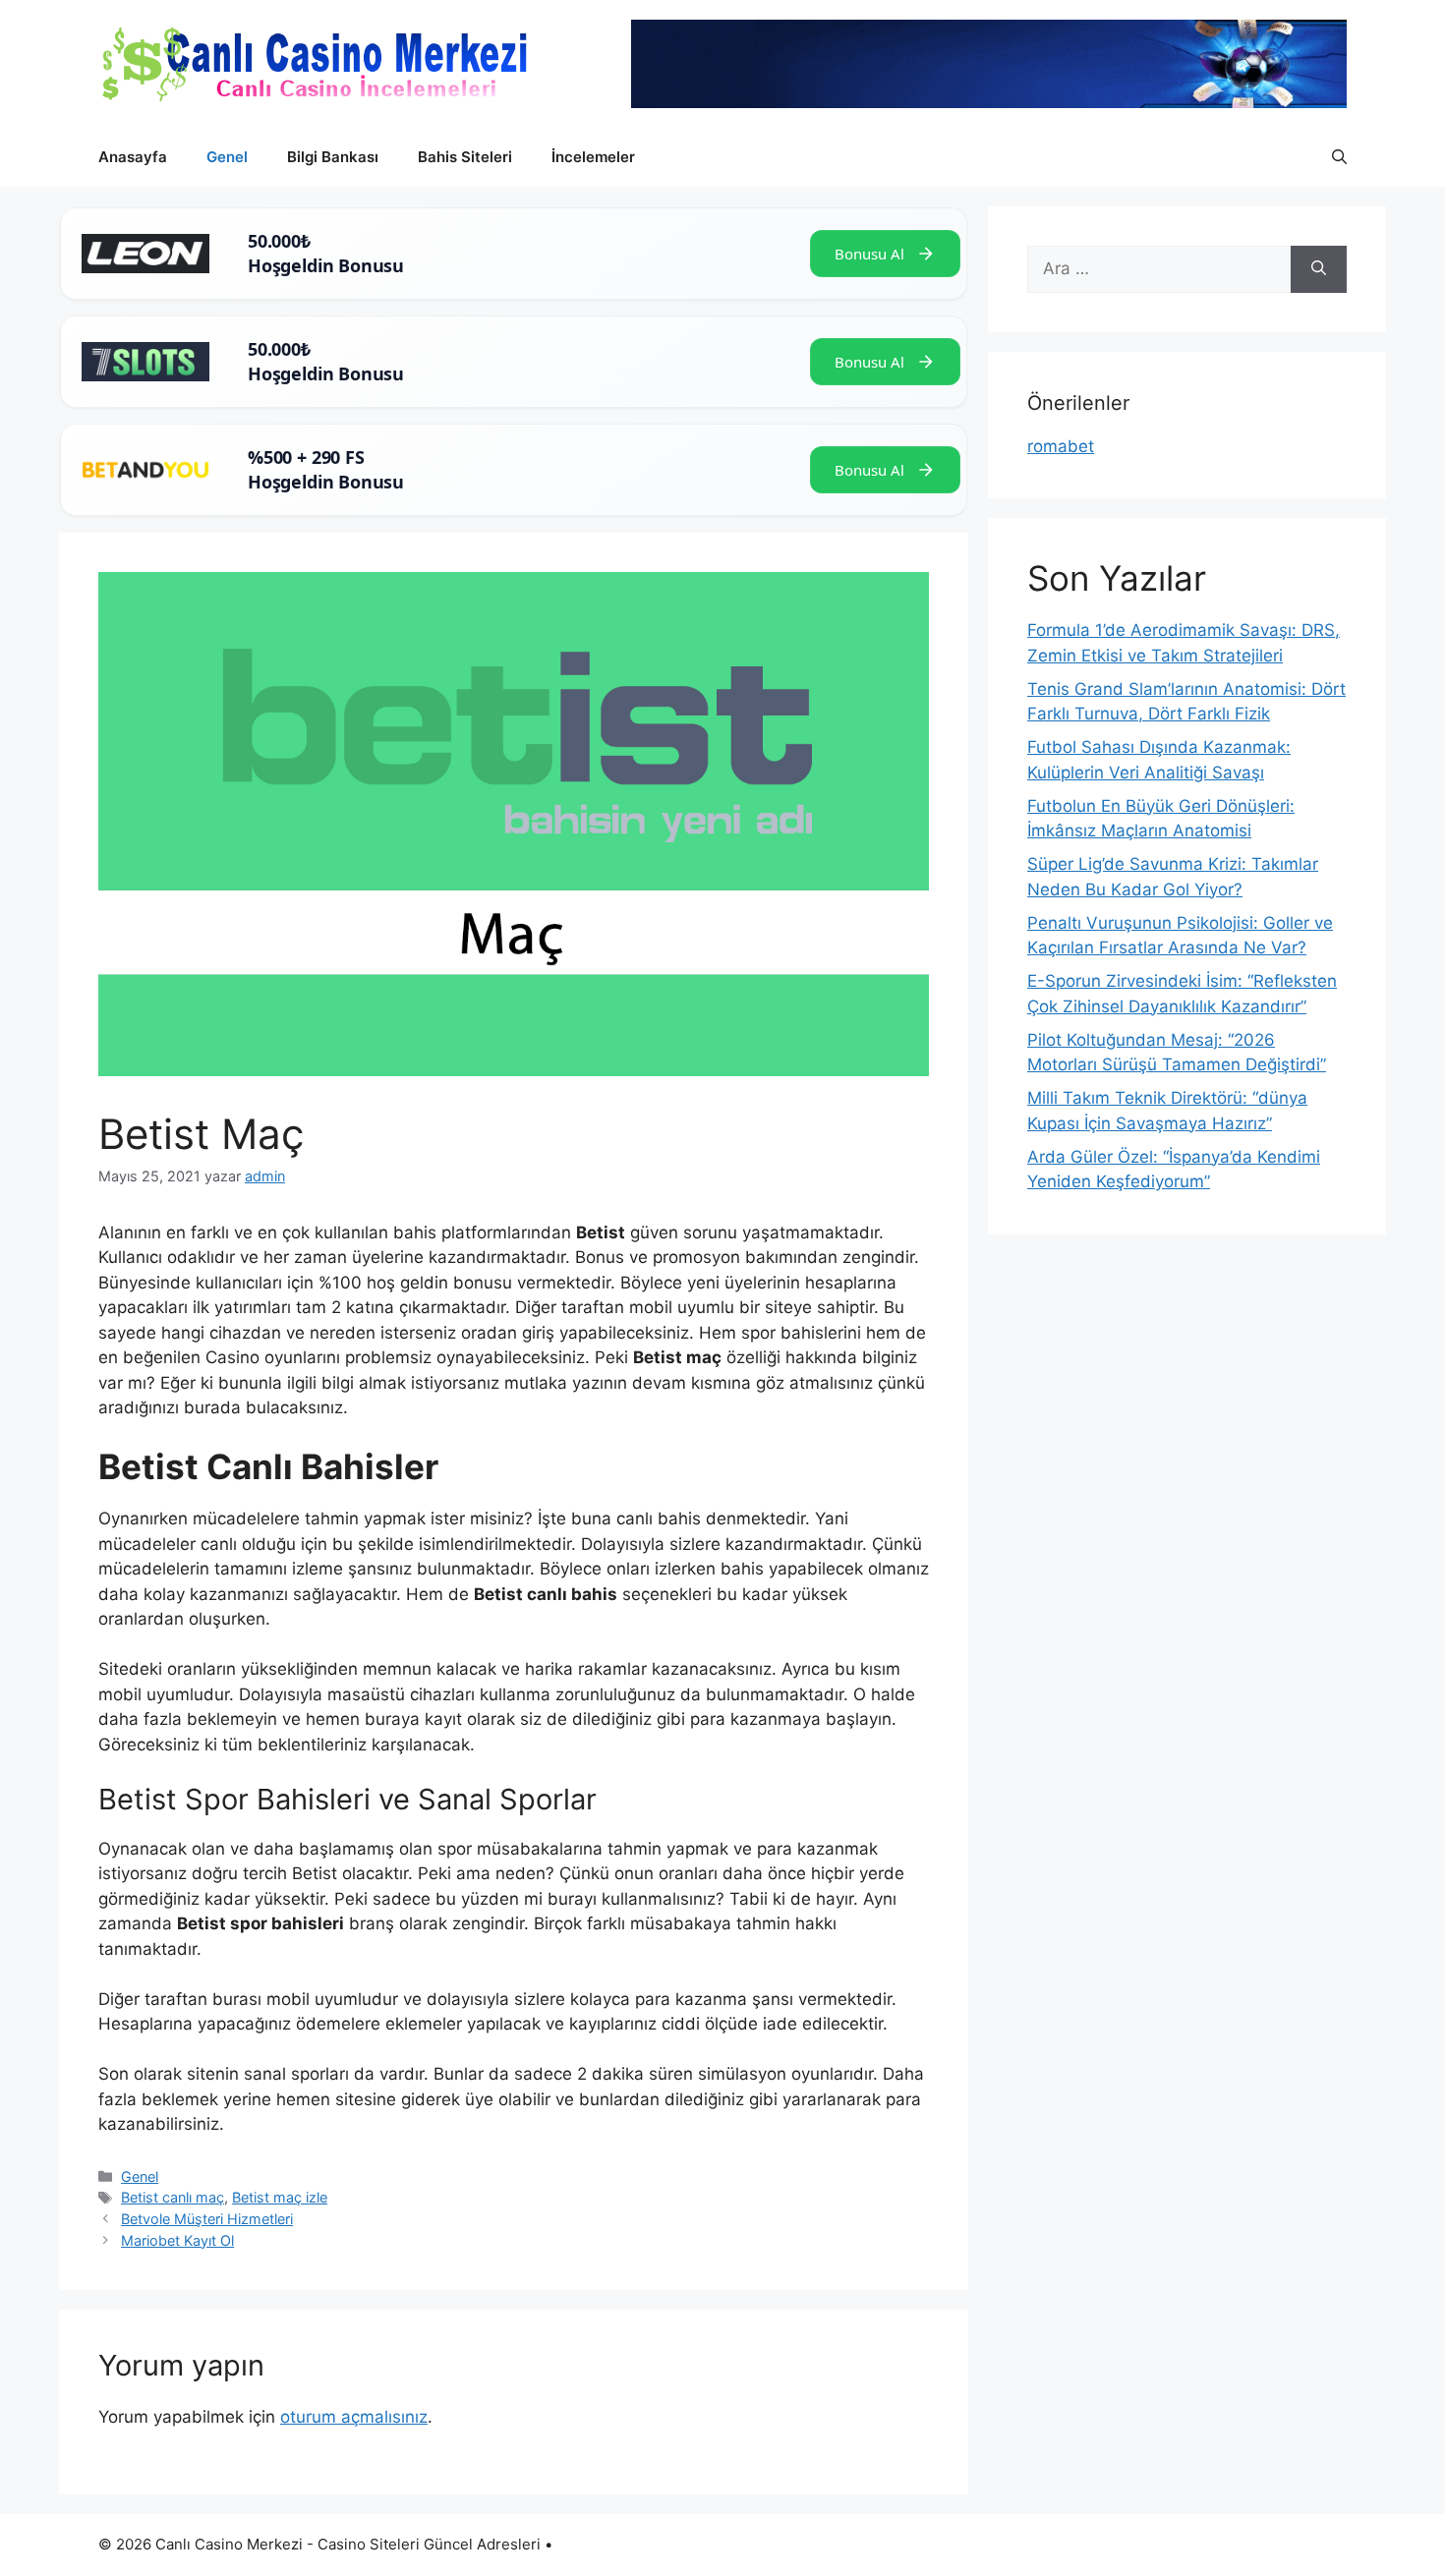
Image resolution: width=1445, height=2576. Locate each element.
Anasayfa (133, 157)
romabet (1061, 446)
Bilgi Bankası (333, 157)
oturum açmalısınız (354, 2417)
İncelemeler (593, 157)
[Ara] (1319, 269)
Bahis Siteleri (465, 157)
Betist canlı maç (173, 2197)
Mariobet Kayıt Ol (177, 2240)
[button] (1339, 157)
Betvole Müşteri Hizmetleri (207, 2219)
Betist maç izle (280, 2197)
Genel (227, 157)
